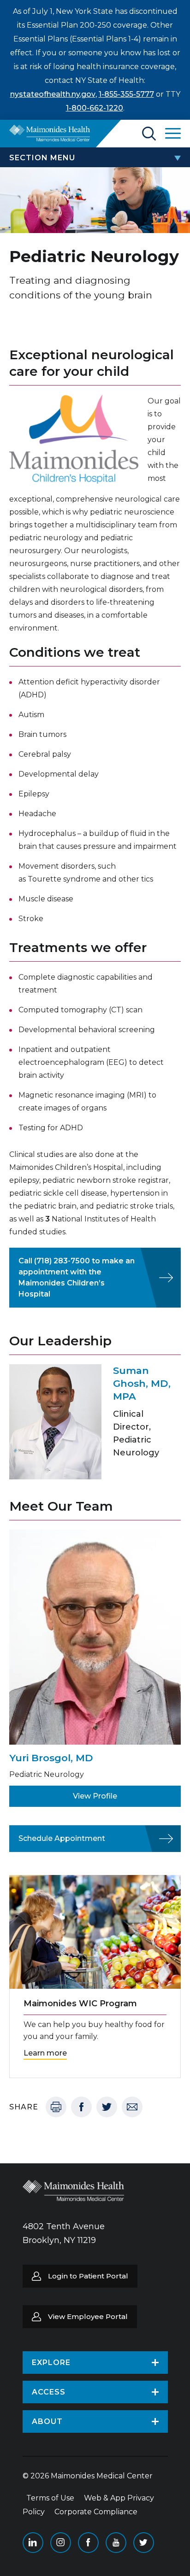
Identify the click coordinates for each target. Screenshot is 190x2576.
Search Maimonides (149, 134)
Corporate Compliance (96, 2512)
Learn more (45, 2053)
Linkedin (33, 2543)
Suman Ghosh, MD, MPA (142, 1383)
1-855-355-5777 (126, 94)
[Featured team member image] (55, 1422)
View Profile (95, 1796)
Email (132, 2107)
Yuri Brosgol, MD (51, 1758)
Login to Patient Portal (88, 2276)
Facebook (81, 2107)
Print (56, 2107)
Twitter (107, 2107)
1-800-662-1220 (95, 108)
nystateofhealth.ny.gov (53, 94)
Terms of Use (50, 2498)
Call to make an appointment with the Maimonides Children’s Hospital (77, 1277)
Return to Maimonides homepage (50, 133)
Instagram (61, 2543)
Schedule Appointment (62, 1838)
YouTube (116, 2543)
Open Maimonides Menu (173, 134)
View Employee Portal (88, 2316)
